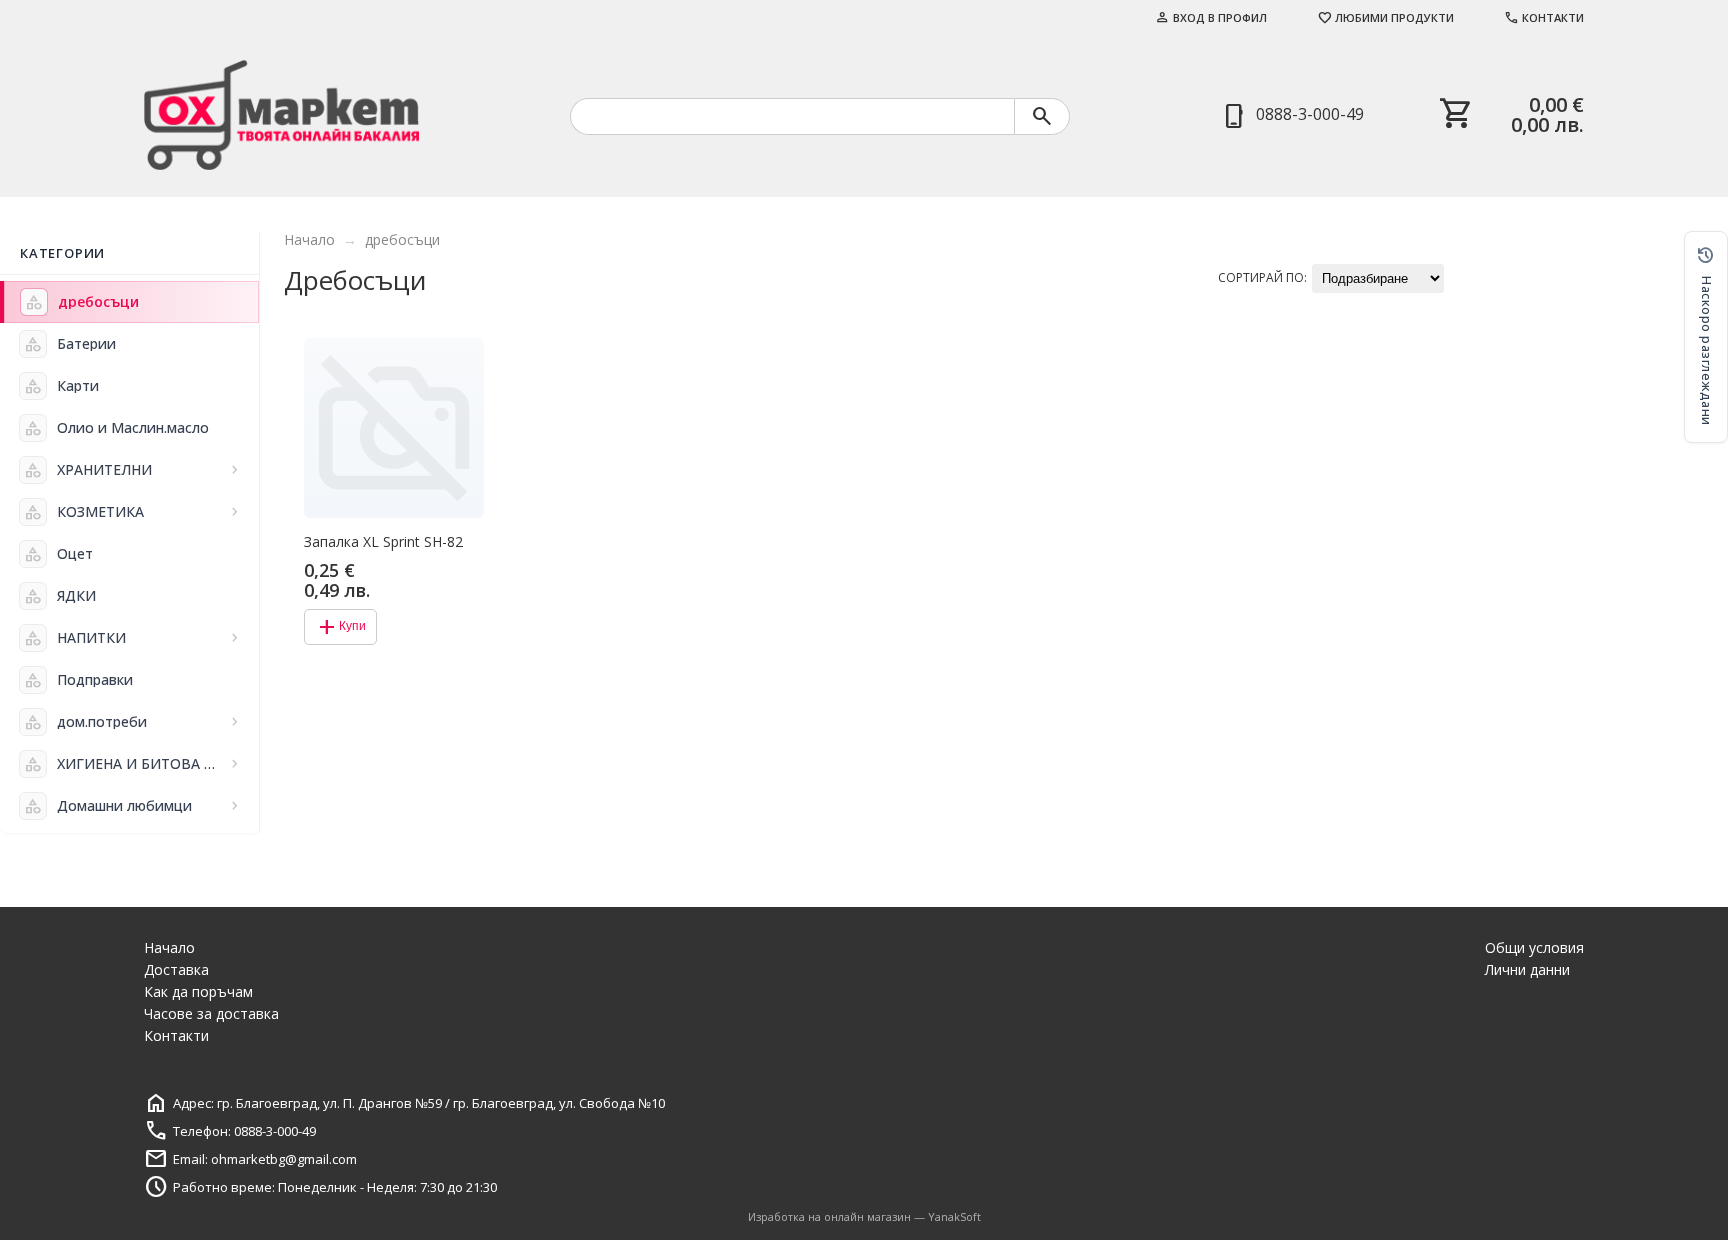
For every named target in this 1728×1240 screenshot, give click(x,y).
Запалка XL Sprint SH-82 (383, 542)
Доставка (176, 969)
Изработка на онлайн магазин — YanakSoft (864, 1216)
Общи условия (1534, 947)
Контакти (1544, 17)
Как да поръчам (198, 991)
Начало (309, 239)
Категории (62, 253)
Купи (340, 627)
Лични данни (1527, 969)
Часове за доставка (211, 1013)
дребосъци (402, 239)
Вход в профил (1211, 17)
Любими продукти (1385, 17)
